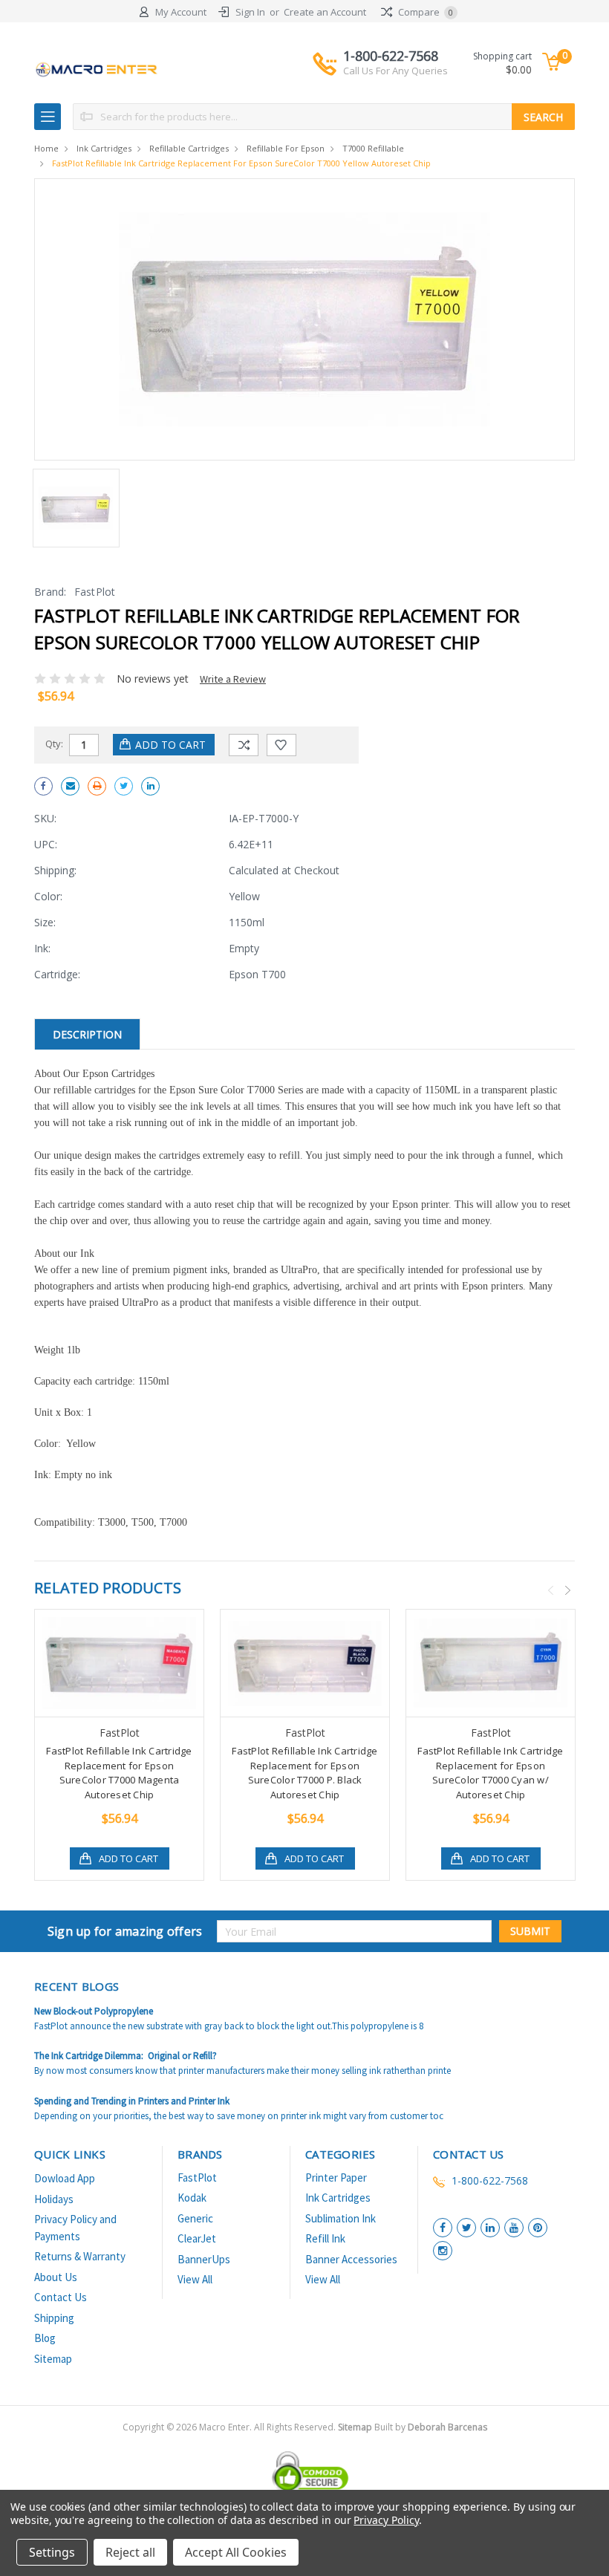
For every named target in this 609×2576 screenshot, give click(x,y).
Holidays (54, 2199)
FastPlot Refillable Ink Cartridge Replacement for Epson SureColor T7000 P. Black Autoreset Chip (304, 1773)
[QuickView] (108, 1663)
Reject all (130, 2552)
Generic (195, 2218)
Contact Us (61, 2297)
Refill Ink (325, 2238)
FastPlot (197, 2177)
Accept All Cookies (236, 2552)
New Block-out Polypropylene (94, 2011)
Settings (52, 2552)
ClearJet (197, 2238)
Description (87, 1034)
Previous (551, 1590)
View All (195, 2279)
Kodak (192, 2198)
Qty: (54, 744)
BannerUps (204, 2259)
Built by (431, 2427)
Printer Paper (336, 2177)
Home (46, 148)
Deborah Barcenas (447, 2427)
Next (568, 1590)
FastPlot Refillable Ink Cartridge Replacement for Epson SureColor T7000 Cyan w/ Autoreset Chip (490, 1773)
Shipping (54, 2318)
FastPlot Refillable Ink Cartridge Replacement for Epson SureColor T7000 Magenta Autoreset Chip (119, 1773)
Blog (45, 2338)
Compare (424, 12)
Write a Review (233, 679)
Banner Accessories (351, 2259)
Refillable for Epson (286, 148)
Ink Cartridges (104, 148)
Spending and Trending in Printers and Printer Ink (132, 2101)
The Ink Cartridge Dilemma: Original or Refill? (126, 2056)
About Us (56, 2277)
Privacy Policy (386, 2520)
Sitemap (53, 2359)
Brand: (51, 592)
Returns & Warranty (80, 2256)
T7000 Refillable (373, 148)
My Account (181, 12)
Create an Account (325, 12)
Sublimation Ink (341, 2218)
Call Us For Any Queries (395, 71)
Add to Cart (128, 1858)
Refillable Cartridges (189, 148)
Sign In (250, 12)
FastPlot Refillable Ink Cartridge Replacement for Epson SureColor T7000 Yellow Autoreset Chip (241, 163)
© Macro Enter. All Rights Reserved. (327, 2427)
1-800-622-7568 (395, 62)
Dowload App (65, 2178)
